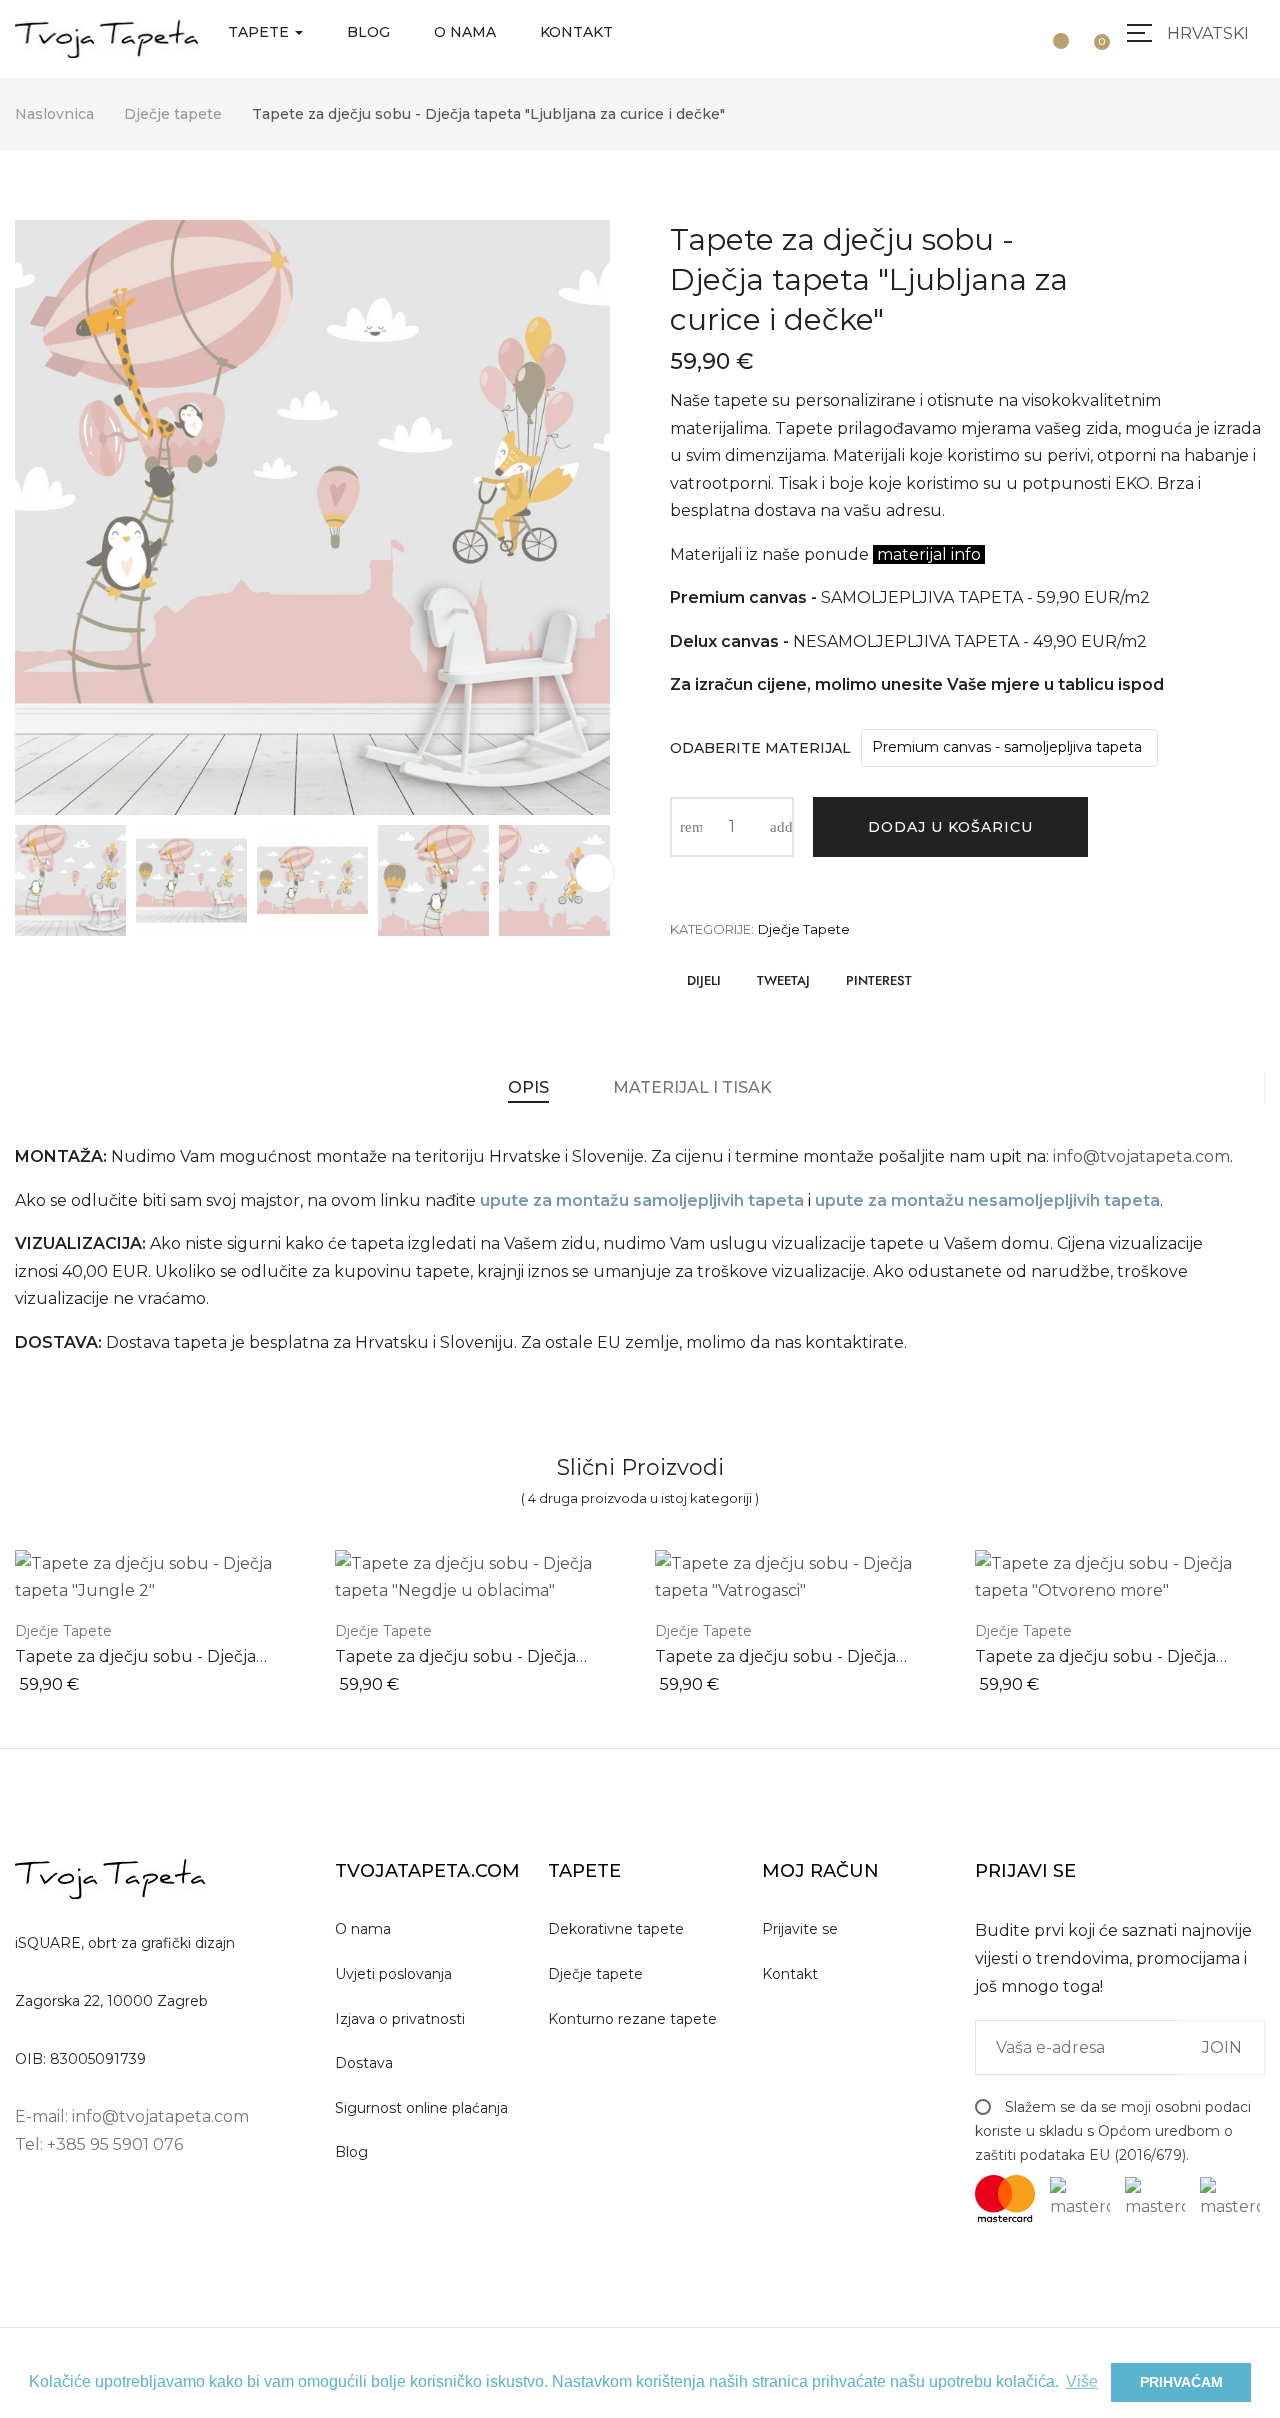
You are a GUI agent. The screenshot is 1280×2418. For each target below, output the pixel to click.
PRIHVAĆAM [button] (1181, 2382)
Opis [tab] (528, 1087)
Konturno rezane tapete (632, 2019)
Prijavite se (800, 1929)
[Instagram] (67, 2202)
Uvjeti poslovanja (393, 1974)
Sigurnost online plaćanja (421, 2108)
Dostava (364, 2063)
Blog (351, 2152)
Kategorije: (712, 929)
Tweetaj (783, 980)
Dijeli (704, 980)
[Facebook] (21, 2202)
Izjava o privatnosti (400, 2019)
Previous (30, 873)
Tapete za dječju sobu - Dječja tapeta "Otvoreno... (1095, 1657)
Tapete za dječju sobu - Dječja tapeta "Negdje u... (455, 1657)
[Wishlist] (1053, 32)
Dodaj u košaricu (950, 827)
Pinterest (879, 980)
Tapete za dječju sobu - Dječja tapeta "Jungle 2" (135, 1657)
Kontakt (790, 1974)
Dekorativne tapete (616, 1929)
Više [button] (1082, 2381)
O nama (363, 1929)
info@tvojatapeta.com (1141, 1156)
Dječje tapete (804, 929)
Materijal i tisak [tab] (692, 1087)
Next (595, 873)
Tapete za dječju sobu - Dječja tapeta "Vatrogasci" (775, 1657)
